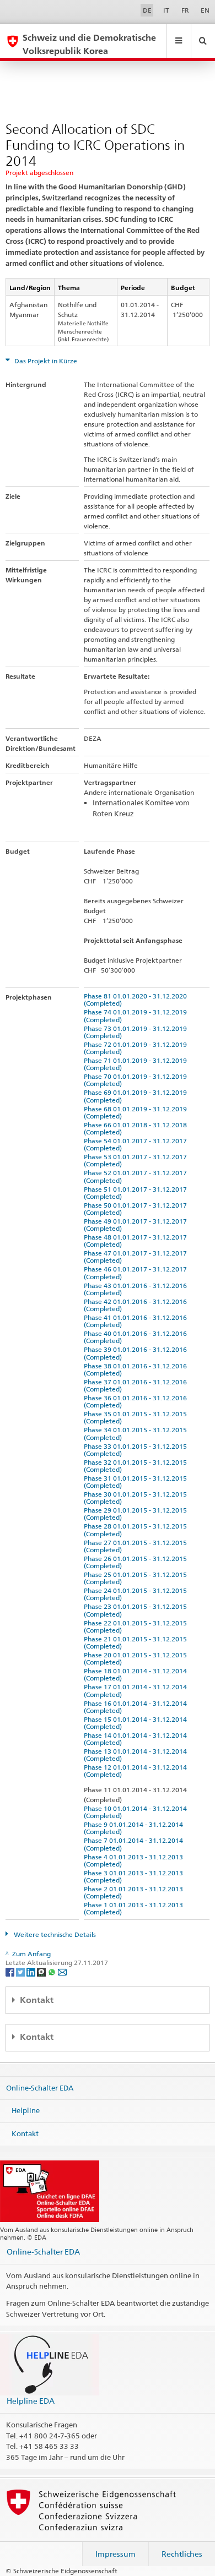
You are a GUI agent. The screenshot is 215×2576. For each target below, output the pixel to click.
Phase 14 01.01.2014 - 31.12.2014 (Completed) (137, 1739)
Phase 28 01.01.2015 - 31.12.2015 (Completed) (137, 1530)
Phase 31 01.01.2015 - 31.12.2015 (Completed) (137, 1482)
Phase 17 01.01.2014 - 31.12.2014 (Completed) (137, 1690)
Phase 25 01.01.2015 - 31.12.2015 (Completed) (137, 1578)
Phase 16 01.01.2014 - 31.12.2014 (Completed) (137, 1707)
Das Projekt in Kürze (45, 361)
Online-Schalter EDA (40, 2087)
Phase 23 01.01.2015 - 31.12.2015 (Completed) (137, 1610)
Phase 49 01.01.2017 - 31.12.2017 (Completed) (137, 1225)
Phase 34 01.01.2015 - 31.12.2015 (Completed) (137, 1433)
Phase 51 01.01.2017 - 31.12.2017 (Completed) (137, 1193)
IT (166, 10)
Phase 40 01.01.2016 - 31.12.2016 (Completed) (137, 1337)
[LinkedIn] (32, 1971)
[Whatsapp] (53, 1971)
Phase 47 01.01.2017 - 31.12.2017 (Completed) (137, 1257)
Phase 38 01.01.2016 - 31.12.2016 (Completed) (137, 1369)
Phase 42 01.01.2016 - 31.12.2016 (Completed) (137, 1305)
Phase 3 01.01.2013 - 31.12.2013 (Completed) (135, 1876)
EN (205, 10)
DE (147, 10)
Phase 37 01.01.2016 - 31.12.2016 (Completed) (137, 1385)
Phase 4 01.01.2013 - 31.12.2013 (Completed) (135, 1860)
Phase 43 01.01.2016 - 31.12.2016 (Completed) (137, 1289)
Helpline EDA (31, 2401)
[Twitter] (21, 1971)
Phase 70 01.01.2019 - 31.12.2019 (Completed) (137, 1080)
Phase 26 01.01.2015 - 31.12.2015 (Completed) (137, 1562)
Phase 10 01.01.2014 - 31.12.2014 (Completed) (137, 1812)
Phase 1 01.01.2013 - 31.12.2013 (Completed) (135, 1908)
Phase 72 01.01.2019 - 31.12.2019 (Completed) (137, 1048)
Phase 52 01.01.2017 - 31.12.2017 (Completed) (137, 1176)
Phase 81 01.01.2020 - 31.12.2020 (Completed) (137, 1000)
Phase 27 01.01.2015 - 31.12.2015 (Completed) (137, 1546)
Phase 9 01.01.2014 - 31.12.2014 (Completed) (135, 1828)
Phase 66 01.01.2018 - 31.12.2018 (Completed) (137, 1128)
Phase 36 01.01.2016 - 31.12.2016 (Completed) (137, 1401)
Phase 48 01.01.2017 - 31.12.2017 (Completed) (137, 1241)
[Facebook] (11, 1971)
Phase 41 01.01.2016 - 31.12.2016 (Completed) (137, 1321)
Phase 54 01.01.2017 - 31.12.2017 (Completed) (137, 1144)
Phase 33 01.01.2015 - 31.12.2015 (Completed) (137, 1450)
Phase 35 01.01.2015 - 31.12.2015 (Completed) (137, 1417)
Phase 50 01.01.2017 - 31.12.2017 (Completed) (137, 1209)
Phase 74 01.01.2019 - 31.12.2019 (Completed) (137, 1016)
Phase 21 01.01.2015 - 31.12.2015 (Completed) (137, 1642)
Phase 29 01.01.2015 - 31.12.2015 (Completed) (137, 1514)
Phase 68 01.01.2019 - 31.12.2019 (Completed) (137, 1112)
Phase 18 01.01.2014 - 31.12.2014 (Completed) (137, 1674)
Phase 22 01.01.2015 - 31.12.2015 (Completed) (137, 1627)
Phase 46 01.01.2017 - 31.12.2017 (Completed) (137, 1273)
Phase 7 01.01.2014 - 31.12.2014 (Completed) (135, 1844)
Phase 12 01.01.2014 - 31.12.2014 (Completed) (137, 1771)
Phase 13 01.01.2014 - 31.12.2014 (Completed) (137, 1755)
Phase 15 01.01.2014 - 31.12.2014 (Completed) (137, 1723)
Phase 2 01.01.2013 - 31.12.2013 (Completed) (135, 1892)
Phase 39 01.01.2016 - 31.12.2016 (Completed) (137, 1353)
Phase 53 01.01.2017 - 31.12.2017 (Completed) (137, 1160)
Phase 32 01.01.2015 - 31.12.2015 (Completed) (137, 1466)
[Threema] (42, 1971)
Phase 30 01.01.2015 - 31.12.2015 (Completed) (137, 1498)
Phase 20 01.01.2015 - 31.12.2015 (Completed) (137, 1658)
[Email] (62, 1971)
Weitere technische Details (54, 1934)
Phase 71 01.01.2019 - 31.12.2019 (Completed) (137, 1064)
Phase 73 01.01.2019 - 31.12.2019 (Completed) (137, 1032)
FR (185, 10)
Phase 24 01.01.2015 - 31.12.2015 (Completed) (137, 1594)
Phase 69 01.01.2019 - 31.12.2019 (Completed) (137, 1096)
